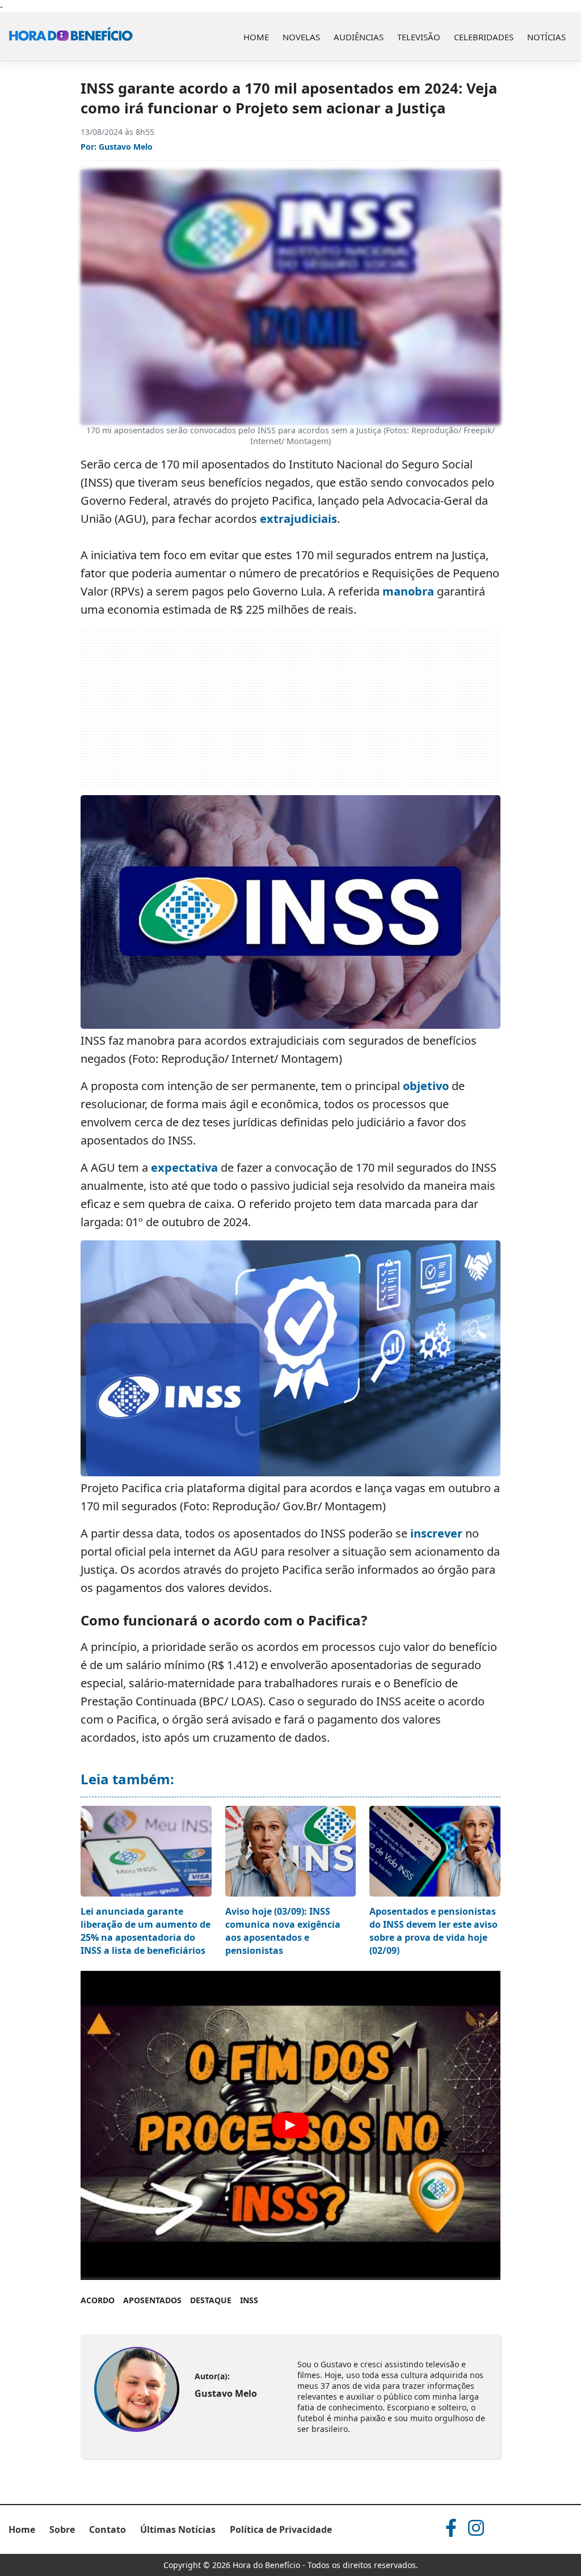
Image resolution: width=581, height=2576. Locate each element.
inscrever (436, 1533)
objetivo (426, 1086)
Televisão (419, 37)
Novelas (301, 37)
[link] (136, 2390)
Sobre (62, 2529)
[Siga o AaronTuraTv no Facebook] (451, 2528)
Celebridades (484, 37)
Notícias (546, 37)
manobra (408, 591)
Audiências (359, 37)
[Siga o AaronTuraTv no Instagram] (476, 2528)
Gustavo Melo (126, 147)
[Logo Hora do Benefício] (71, 37)
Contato (108, 2529)
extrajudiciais (298, 519)
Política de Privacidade (281, 2529)
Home (256, 37)
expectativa (184, 1167)
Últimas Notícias (178, 2529)
